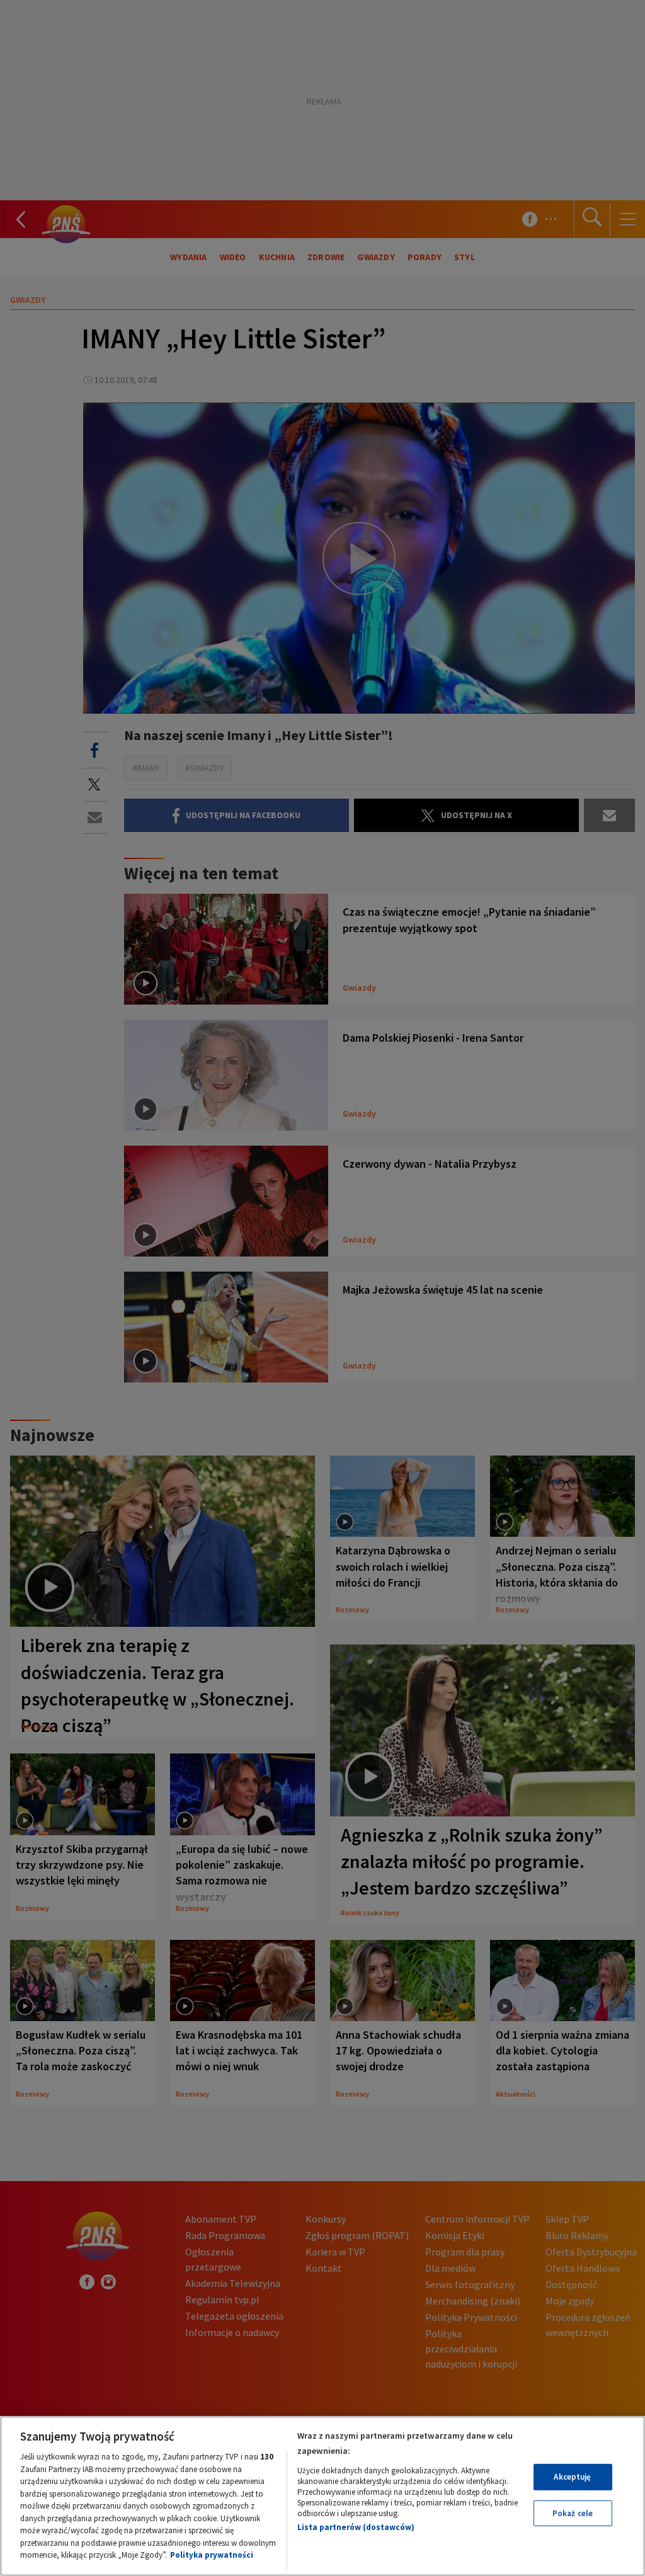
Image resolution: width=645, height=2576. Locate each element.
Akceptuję (572, 2477)
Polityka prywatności (212, 2555)
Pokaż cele (573, 2513)
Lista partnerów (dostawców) (356, 2527)
